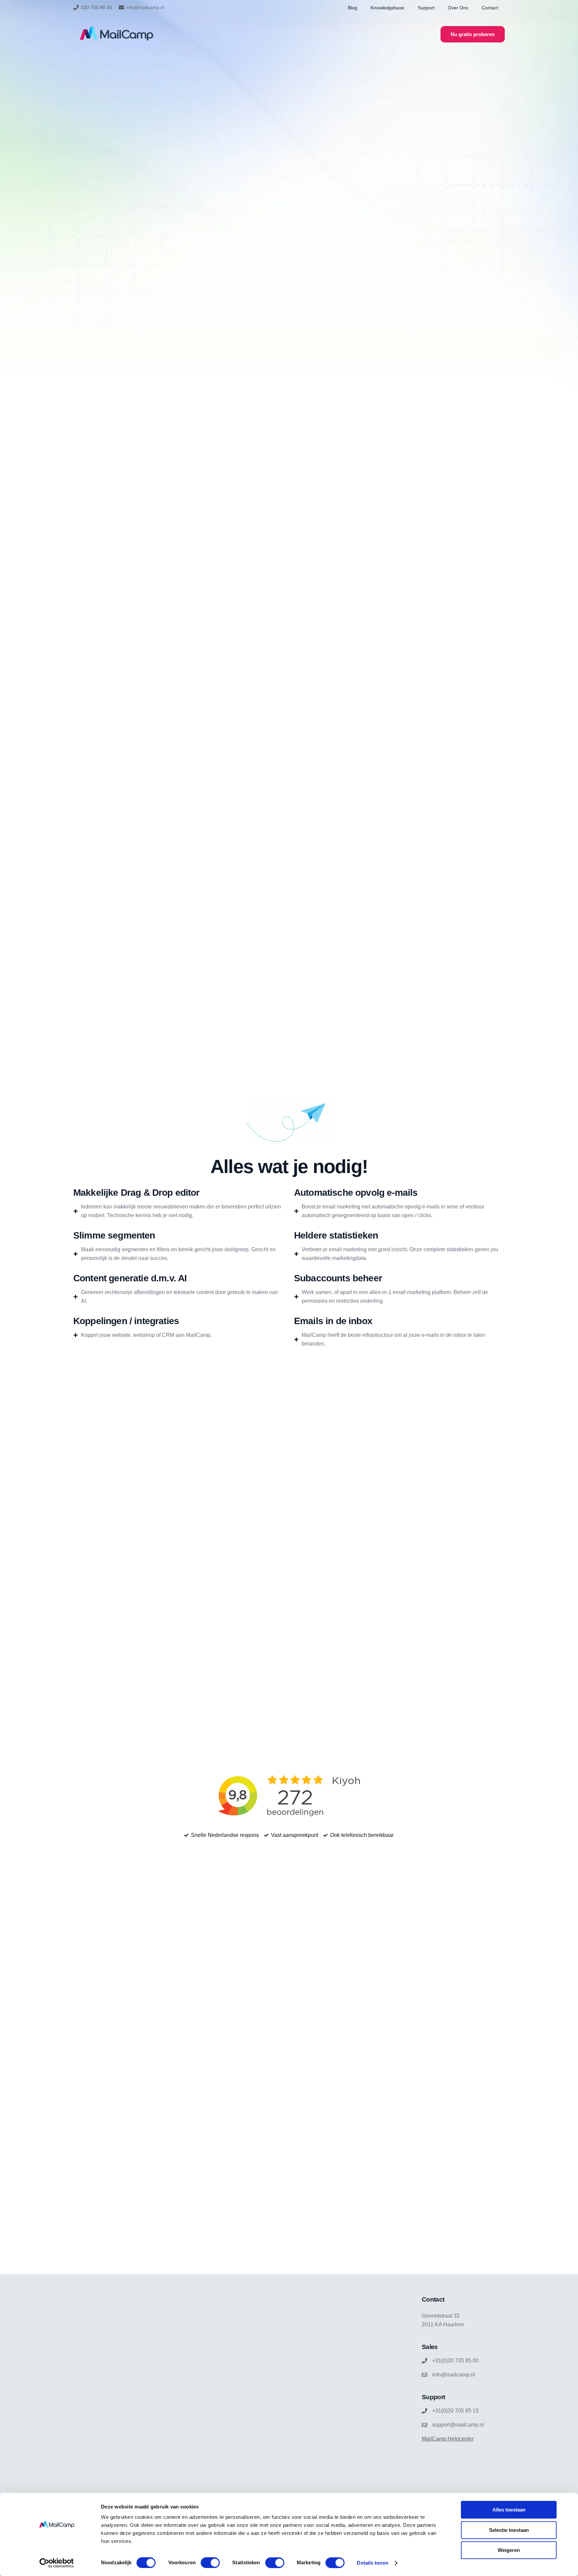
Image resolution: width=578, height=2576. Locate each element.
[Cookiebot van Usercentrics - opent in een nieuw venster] (57, 2563)
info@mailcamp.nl (145, 7)
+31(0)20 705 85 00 (455, 2361)
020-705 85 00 (97, 7)
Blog (353, 8)
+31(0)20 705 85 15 (455, 2411)
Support (426, 8)
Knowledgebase (388, 8)
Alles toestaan (509, 2510)
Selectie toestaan (509, 2530)
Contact (490, 8)
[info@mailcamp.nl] (121, 7)
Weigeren (509, 2550)
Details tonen (372, 2563)
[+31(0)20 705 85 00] (424, 2361)
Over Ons (458, 8)
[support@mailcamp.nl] (424, 2425)
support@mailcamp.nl (458, 2425)
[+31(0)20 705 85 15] (424, 2411)
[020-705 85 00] (76, 7)
